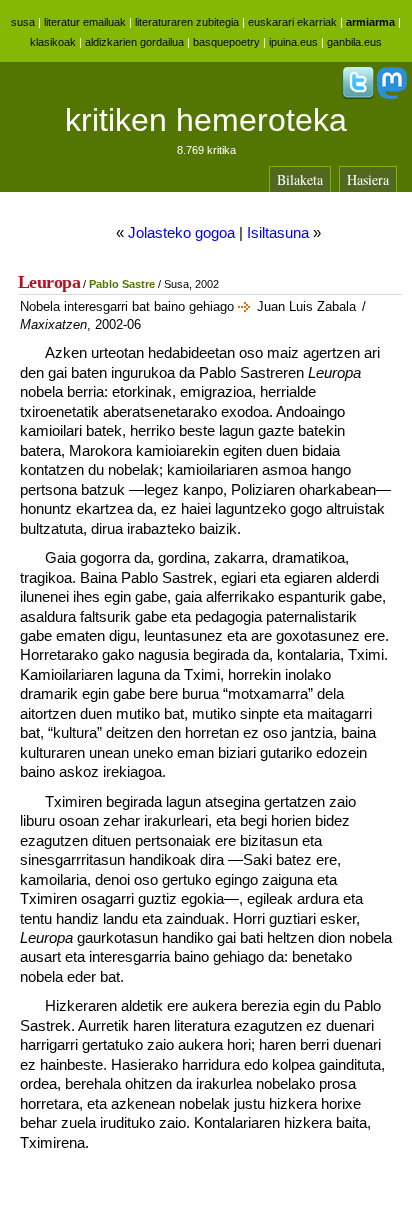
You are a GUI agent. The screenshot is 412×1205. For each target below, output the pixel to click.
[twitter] (358, 95)
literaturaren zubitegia (187, 22)
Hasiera (368, 179)
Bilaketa (300, 179)
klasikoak (53, 42)
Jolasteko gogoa (181, 232)
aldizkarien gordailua (134, 42)
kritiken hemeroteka (206, 120)
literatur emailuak (85, 22)
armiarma (370, 22)
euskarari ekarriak (292, 22)
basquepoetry (226, 42)
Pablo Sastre (122, 284)
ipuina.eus (293, 42)
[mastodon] (392, 95)
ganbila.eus (354, 42)
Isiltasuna (278, 232)
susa (23, 22)
